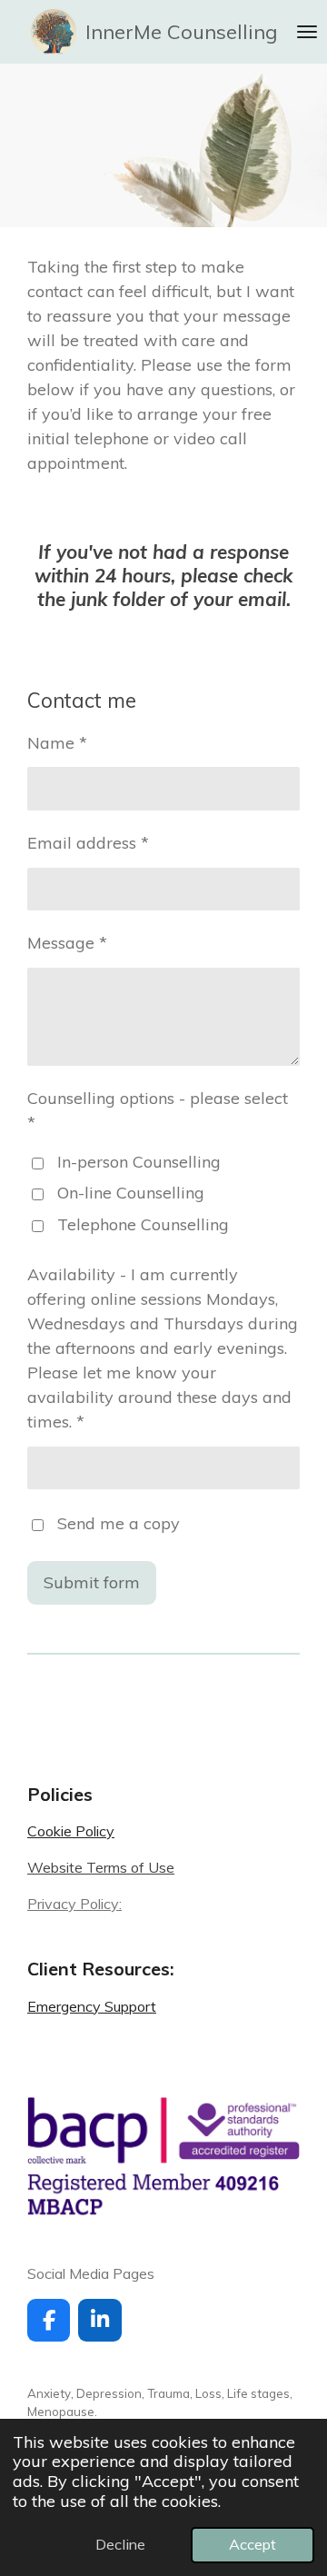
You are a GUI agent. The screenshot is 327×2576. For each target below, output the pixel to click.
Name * (57, 743)
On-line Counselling (131, 1193)
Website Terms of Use (101, 1867)
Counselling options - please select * (158, 1110)
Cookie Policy (71, 1831)
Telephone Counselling (143, 1224)
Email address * (88, 843)
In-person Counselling (139, 1162)
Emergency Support (92, 2006)
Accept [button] (253, 2544)
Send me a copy (119, 1523)
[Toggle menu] (307, 32)
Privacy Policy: (74, 1904)
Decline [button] (120, 2544)
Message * (67, 943)
